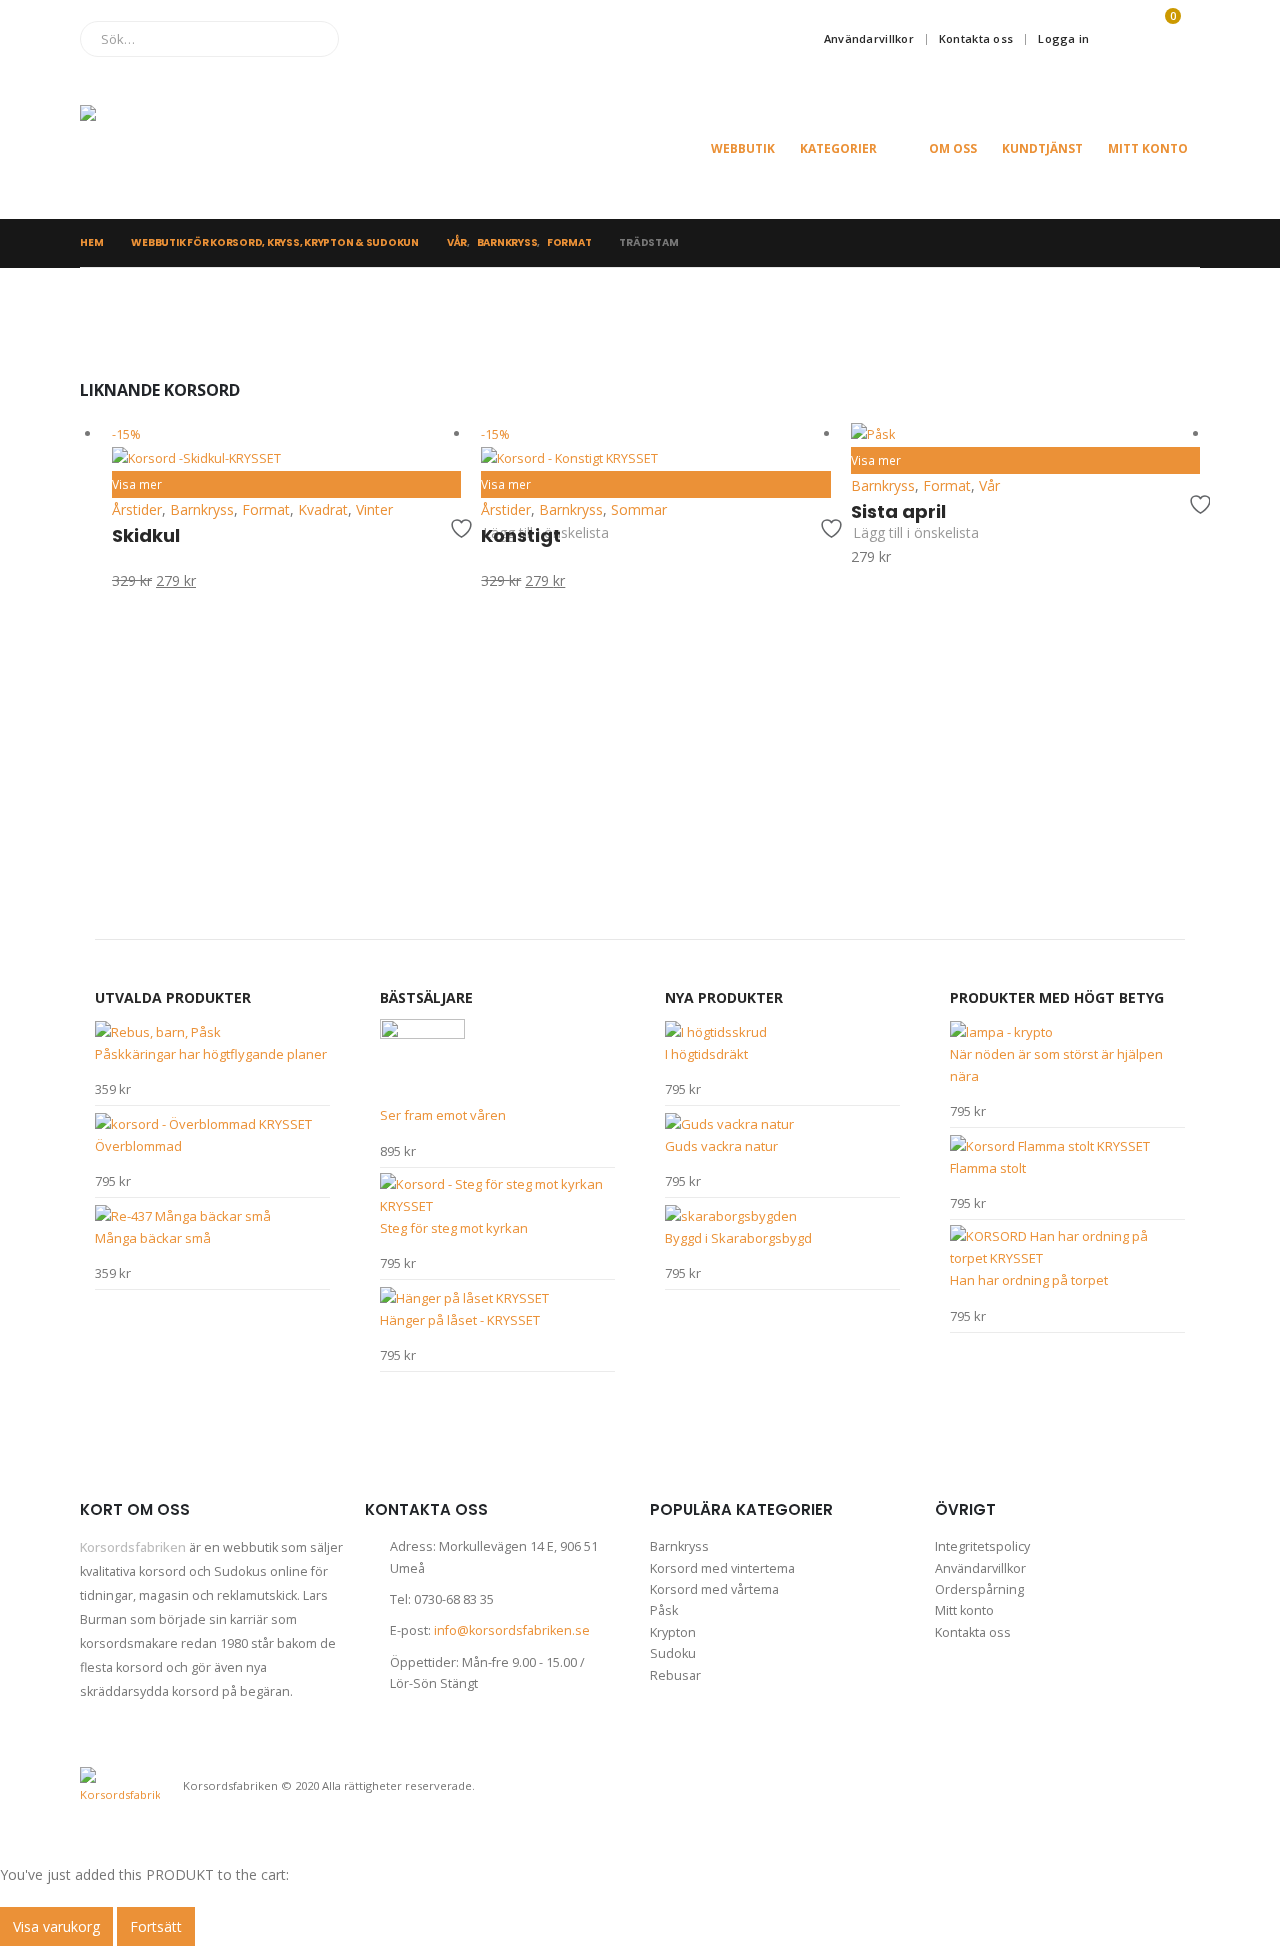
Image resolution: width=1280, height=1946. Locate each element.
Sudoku (673, 1653)
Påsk (664, 1610)
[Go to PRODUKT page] (1025, 435)
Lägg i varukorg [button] (438, 446)
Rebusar (675, 1675)
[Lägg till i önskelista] (449, 528)
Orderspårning (979, 1589)
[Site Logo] (180, 148)
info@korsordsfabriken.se (512, 1630)
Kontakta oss (976, 38)
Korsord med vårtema (714, 1589)
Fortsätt (156, 1926)
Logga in (1063, 38)
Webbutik (743, 148)
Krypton (673, 1632)
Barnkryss (679, 1546)
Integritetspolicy (982, 1546)
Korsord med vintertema (722, 1568)
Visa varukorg (56, 1926)
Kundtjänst (1042, 148)
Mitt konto (1148, 148)
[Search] (309, 39)
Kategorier (838, 148)
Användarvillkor (869, 38)
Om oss (953, 148)
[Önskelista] (1116, 39)
